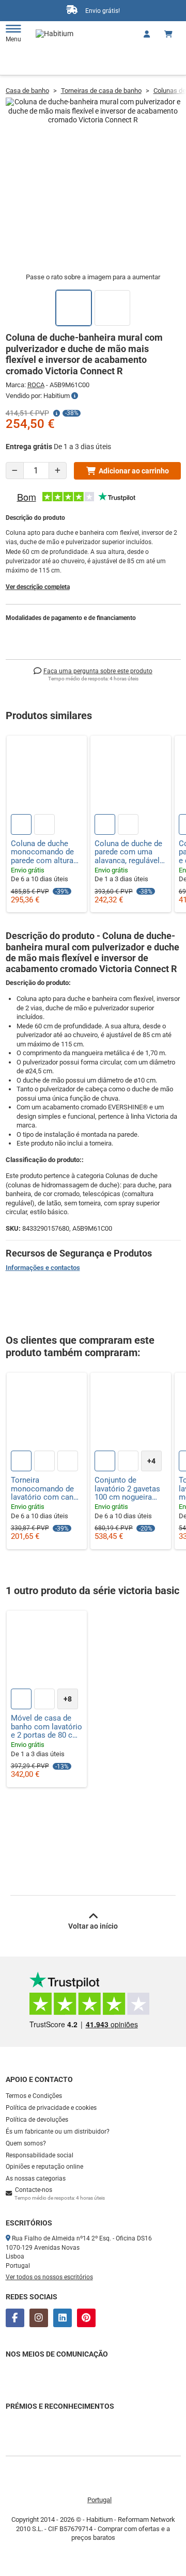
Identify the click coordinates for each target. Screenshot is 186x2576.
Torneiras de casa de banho (101, 91)
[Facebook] (15, 2318)
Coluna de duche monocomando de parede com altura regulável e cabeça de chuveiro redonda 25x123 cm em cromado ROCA (46, 852)
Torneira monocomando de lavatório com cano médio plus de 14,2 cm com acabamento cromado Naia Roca (45, 1489)
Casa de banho (27, 91)
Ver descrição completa (38, 587)
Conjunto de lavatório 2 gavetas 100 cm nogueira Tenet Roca (127, 1489)
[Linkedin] (63, 2318)
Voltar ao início (93, 1926)
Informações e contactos (43, 1268)
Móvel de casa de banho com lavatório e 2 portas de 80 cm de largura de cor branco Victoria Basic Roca (47, 1727)
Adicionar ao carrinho (134, 471)
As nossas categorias (36, 2179)
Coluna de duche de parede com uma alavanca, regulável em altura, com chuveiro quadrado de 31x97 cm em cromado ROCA (128, 852)
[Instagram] (39, 2318)
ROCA (36, 385)
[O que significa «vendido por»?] (75, 396)
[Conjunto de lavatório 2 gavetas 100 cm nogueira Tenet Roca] (131, 1413)
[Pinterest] (86, 2318)
